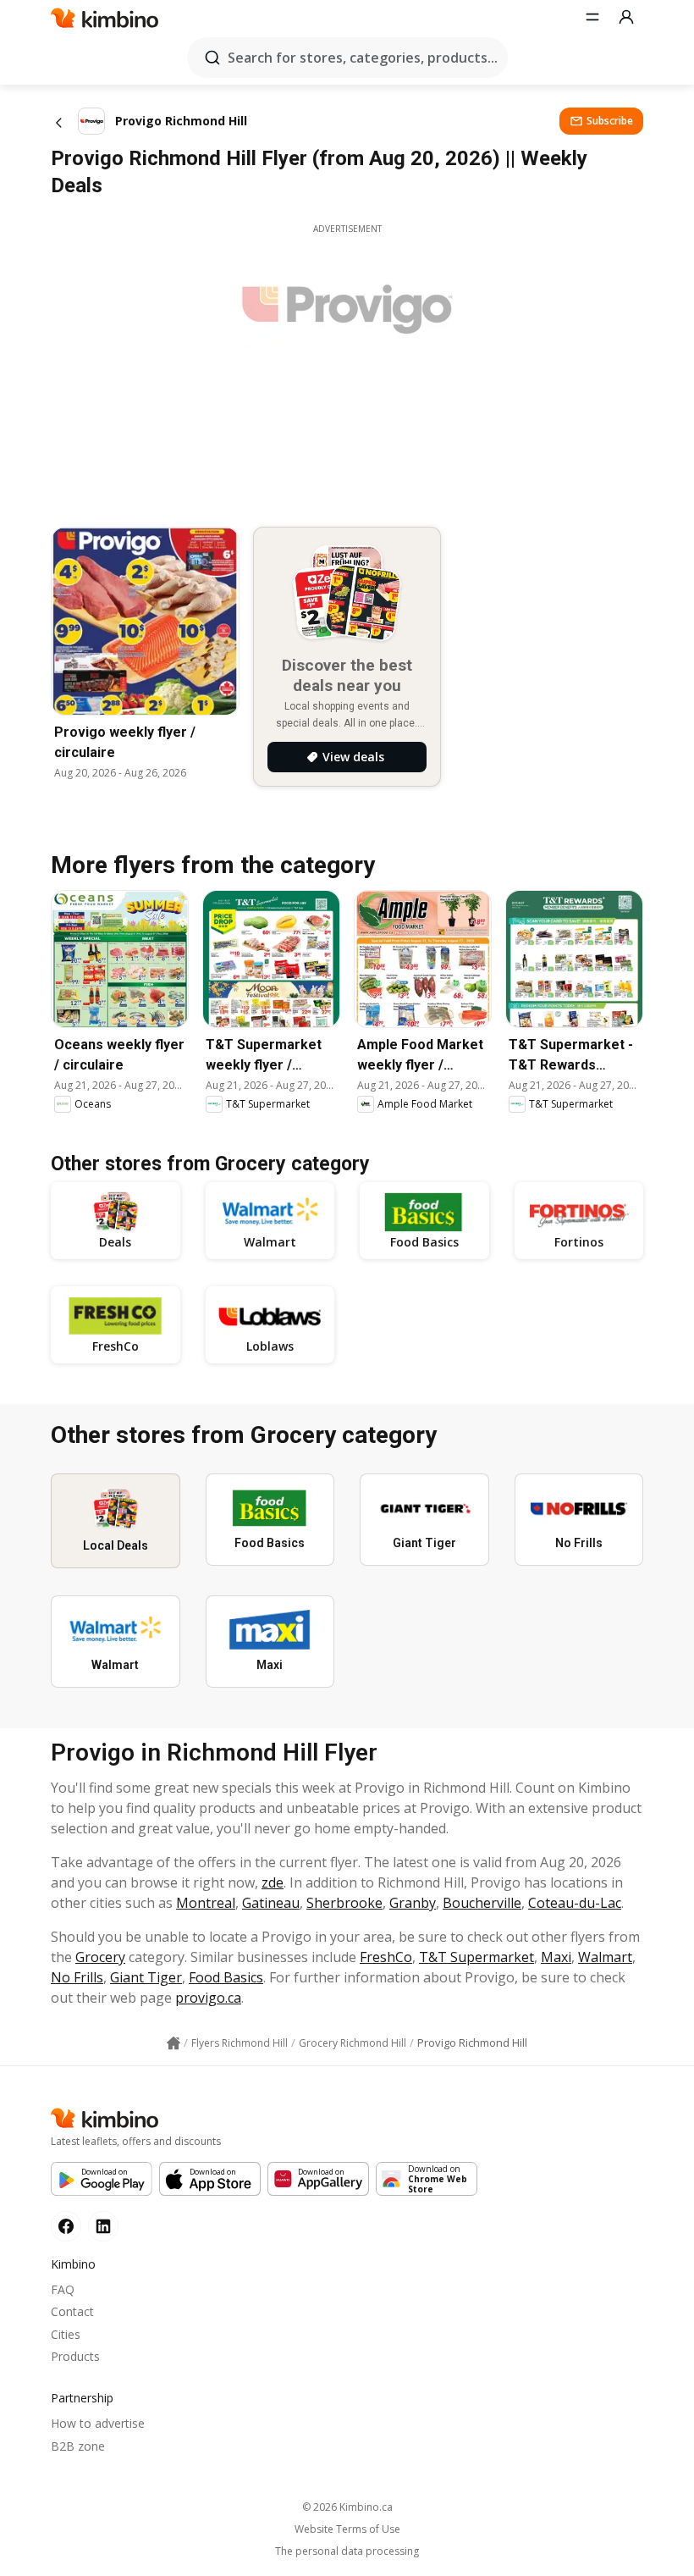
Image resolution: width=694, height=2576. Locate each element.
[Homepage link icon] (173, 2043)
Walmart (605, 1957)
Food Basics (226, 1977)
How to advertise (98, 2423)
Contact (72, 2311)
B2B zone (78, 2446)
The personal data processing (347, 2551)
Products (75, 2356)
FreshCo (386, 1957)
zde (273, 1882)
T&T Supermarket (476, 1957)
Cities (66, 2334)
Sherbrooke (344, 1903)
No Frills (77, 1977)
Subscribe (610, 121)
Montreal (206, 1903)
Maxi (556, 1957)
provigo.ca (208, 1998)
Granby (413, 1903)
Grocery (100, 1957)
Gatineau (271, 1903)
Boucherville (482, 1903)
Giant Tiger (146, 1977)
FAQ (63, 2289)
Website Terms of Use (347, 2529)
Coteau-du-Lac (575, 1903)
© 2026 (347, 2507)
